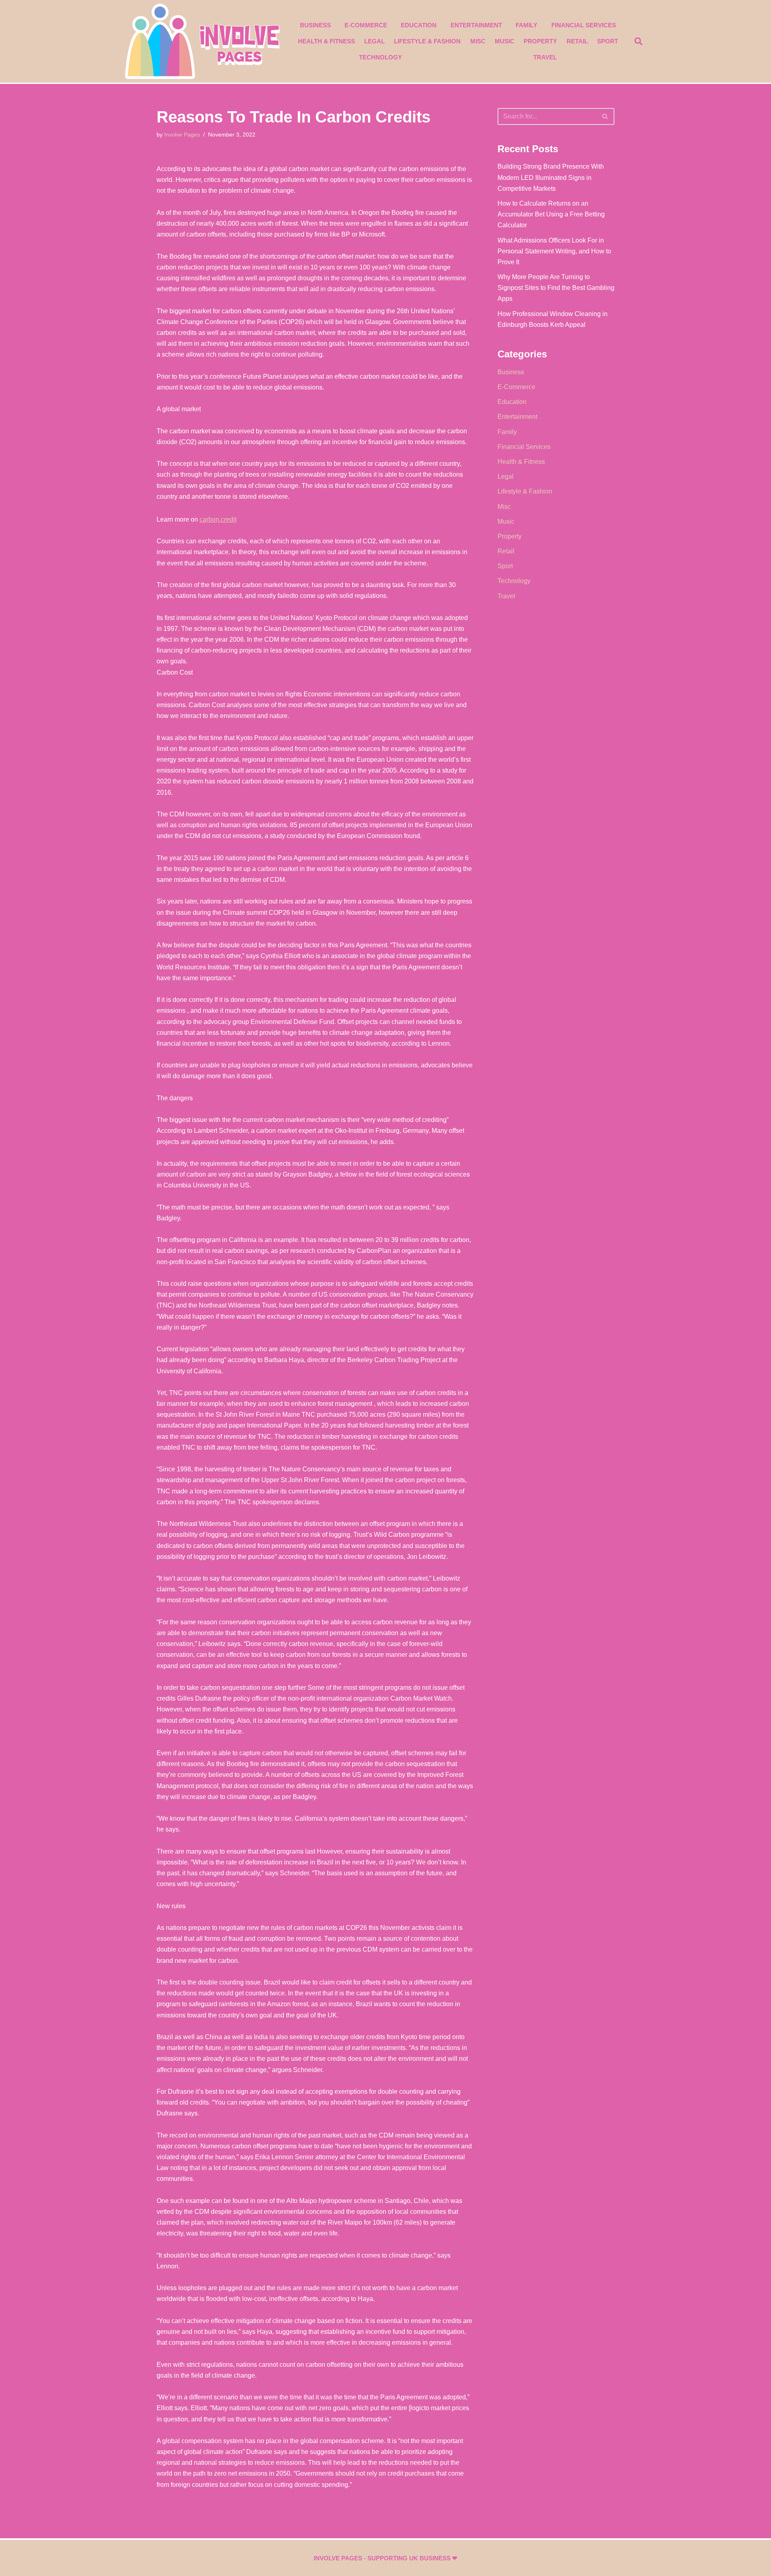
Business (315, 25)
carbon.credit (218, 519)
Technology (380, 57)
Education (419, 25)
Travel (545, 57)
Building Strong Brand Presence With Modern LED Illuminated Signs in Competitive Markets (551, 177)
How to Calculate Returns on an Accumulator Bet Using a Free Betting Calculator (551, 214)
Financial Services (584, 25)
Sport (608, 41)
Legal (374, 41)
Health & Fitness (326, 41)
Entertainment (476, 25)
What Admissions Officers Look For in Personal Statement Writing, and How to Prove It (554, 251)
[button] (638, 41)
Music (505, 41)
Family (526, 25)
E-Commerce (366, 25)
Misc (478, 41)
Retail (577, 41)
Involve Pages (182, 135)
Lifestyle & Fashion (427, 41)
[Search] (605, 116)
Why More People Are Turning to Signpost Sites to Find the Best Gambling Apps (556, 288)
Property (540, 41)
